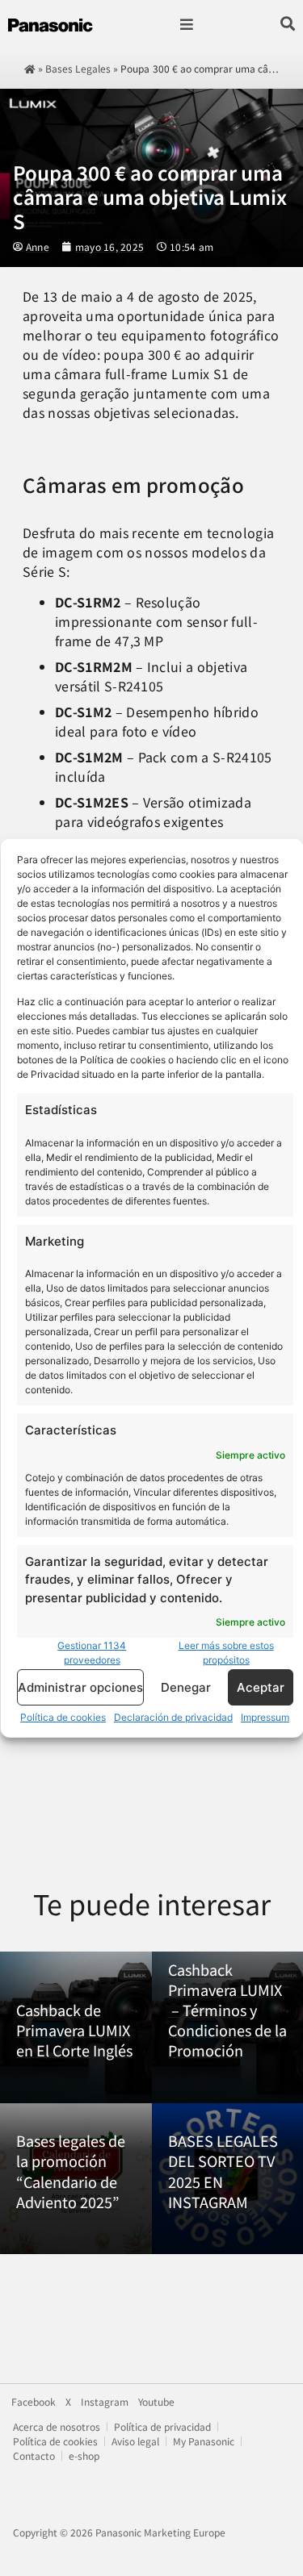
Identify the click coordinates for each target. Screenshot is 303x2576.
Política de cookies (63, 1717)
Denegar (185, 1687)
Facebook (34, 2402)
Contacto (34, 2455)
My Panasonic (204, 2441)
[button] (187, 25)
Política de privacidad (162, 2426)
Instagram (105, 2402)
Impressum (265, 1717)
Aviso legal (135, 2441)
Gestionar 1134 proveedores (92, 1653)
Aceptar (260, 1687)
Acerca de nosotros (57, 2426)
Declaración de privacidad (173, 1717)
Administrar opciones (80, 1687)
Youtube (156, 2402)
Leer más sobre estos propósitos (225, 1653)
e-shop (84, 2455)
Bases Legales (78, 68)
